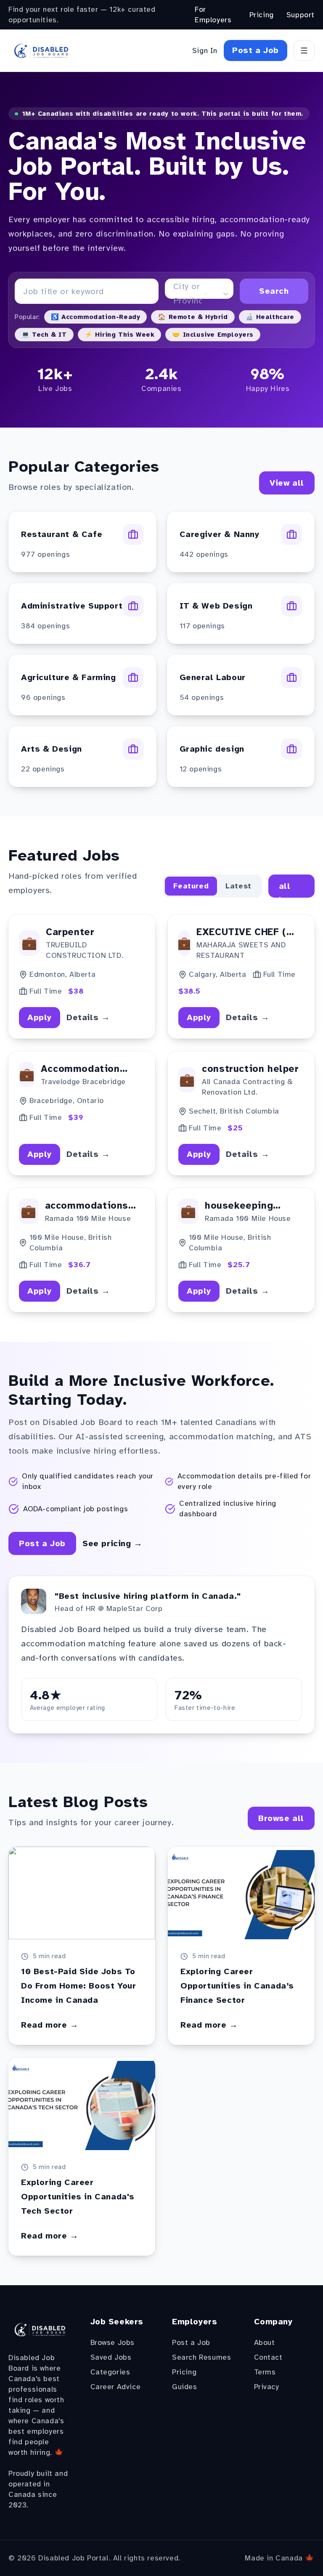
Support (300, 15)
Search (274, 291)
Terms (265, 2372)
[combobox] (175, 294)
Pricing (262, 15)
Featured (191, 886)
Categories (110, 2372)
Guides (185, 2387)
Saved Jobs (111, 2357)
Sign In (205, 51)
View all (287, 483)
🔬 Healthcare (270, 317)
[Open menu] (304, 51)
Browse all (281, 1818)
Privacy (267, 2387)
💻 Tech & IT (44, 335)
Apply (40, 1017)
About (265, 2342)
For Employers (213, 15)
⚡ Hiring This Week (120, 335)
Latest (238, 886)
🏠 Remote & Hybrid (193, 317)
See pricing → (113, 1543)
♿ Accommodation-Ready (96, 317)
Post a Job (255, 50)
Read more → (50, 2025)
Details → (88, 1017)
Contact (268, 2357)
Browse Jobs (113, 2342)
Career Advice (116, 2387)
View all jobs (289, 886)
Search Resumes (201, 2357)
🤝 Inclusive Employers (213, 335)
